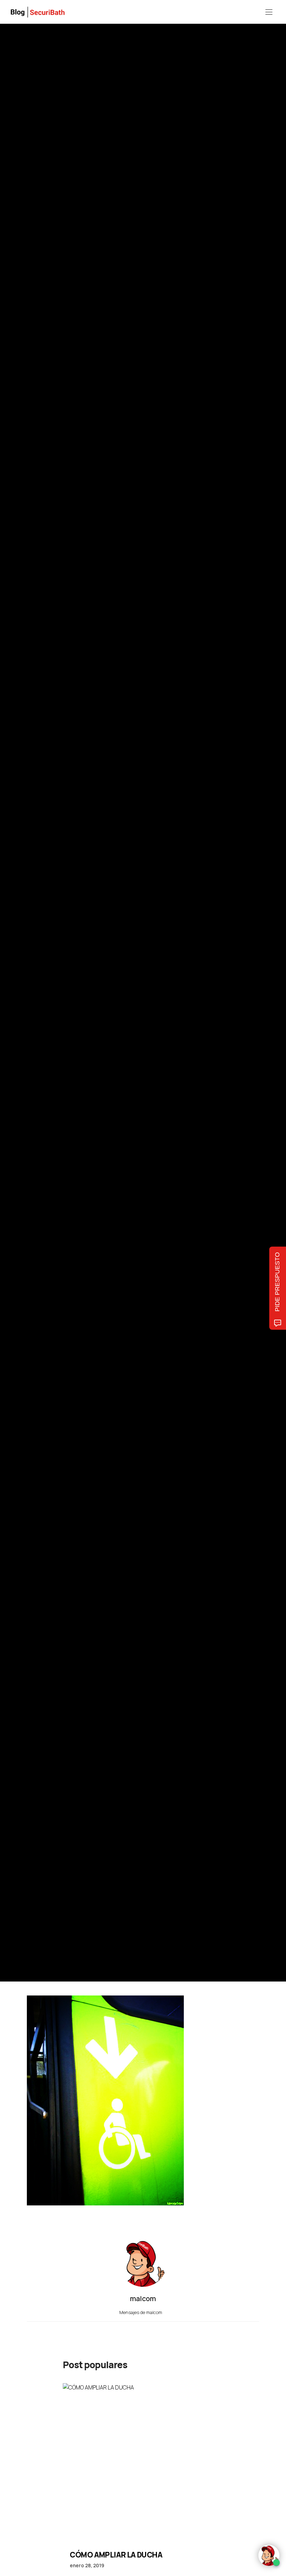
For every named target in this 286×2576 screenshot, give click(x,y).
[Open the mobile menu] (269, 12)
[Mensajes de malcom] (34, 1017)
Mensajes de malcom (141, 2312)
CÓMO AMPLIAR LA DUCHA (116, 2555)
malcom (59, 1017)
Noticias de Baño (43, 967)
